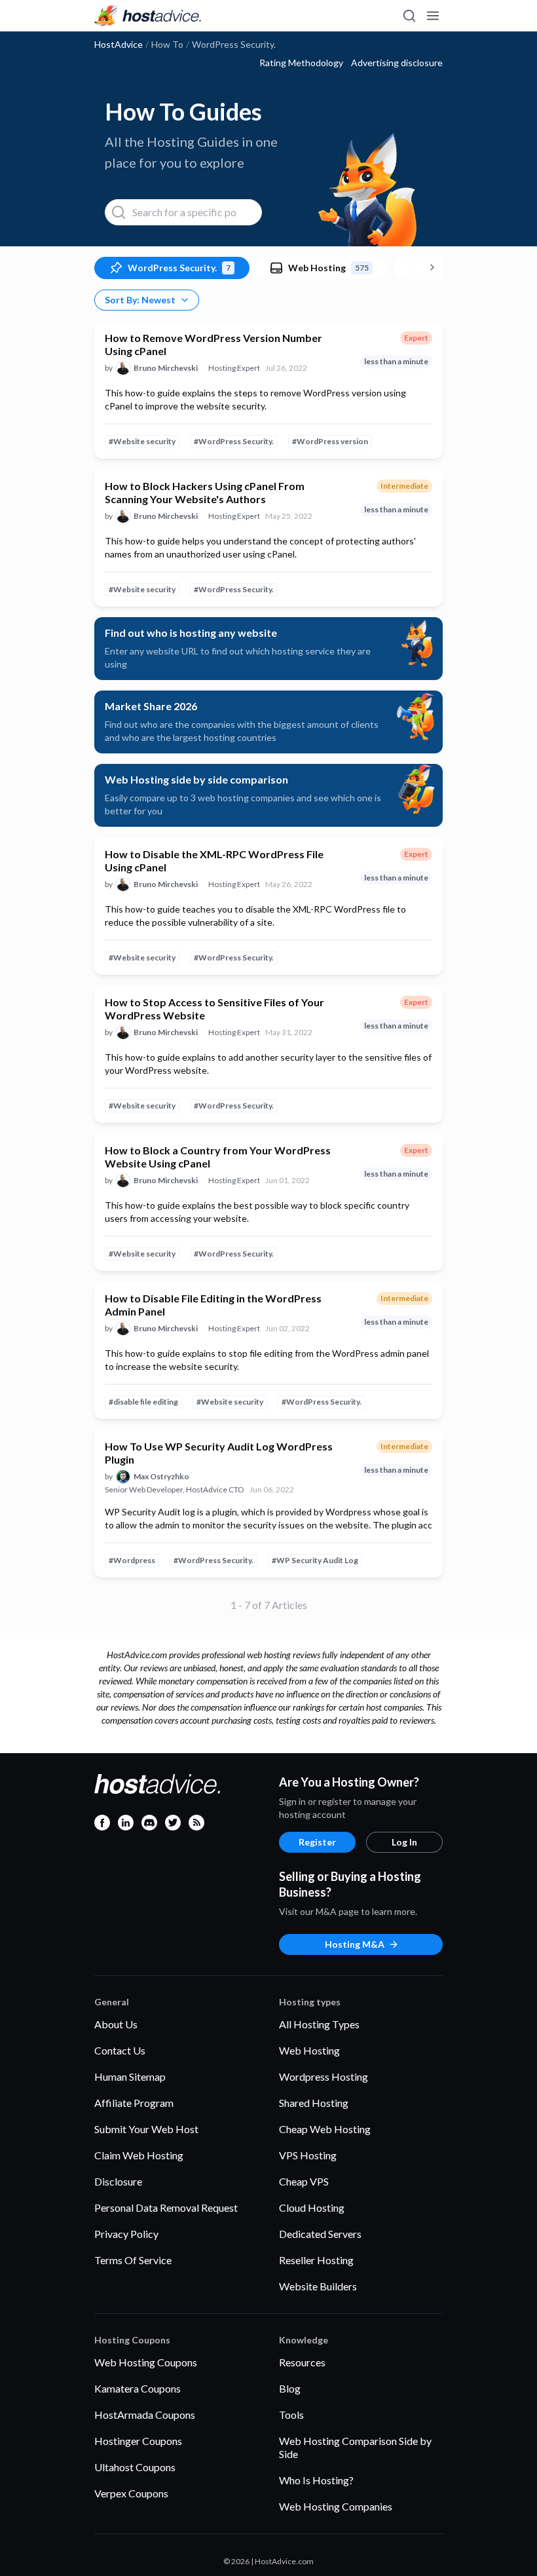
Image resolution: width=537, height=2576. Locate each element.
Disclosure (118, 2181)
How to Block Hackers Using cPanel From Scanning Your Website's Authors (205, 492)
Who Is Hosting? (316, 2480)
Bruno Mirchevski (166, 368)
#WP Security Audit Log (315, 1560)
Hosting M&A (355, 1944)
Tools (291, 2415)
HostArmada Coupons (145, 2415)
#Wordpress (132, 1560)
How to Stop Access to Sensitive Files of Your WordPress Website (214, 1009)
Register (317, 1842)
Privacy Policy (126, 2234)
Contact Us (120, 2050)
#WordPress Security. (234, 441)
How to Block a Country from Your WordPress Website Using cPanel (218, 1157)
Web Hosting (309, 2050)
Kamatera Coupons (138, 2388)
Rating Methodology (301, 63)
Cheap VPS (304, 2181)
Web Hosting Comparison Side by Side (355, 2447)
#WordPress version (330, 441)
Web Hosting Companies (336, 2506)
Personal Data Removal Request (166, 2207)
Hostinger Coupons (138, 2441)
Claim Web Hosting (139, 2155)
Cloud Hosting (312, 2207)
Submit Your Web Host (146, 2129)
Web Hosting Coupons (146, 2362)
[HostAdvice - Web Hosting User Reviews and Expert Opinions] (148, 16)
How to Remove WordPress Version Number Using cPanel (213, 344)
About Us (116, 2024)
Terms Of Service (133, 2260)
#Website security (142, 441)
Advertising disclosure (397, 63)
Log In (404, 1842)
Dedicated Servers (320, 2234)
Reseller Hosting (316, 2260)
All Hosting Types (319, 2024)
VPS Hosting (308, 2155)
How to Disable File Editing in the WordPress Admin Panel (213, 1305)
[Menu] (432, 16)
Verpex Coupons (131, 2493)
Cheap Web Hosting (325, 2129)
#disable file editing (143, 1402)
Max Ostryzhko (161, 1476)
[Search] (409, 16)
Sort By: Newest (140, 300)
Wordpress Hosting (324, 2076)
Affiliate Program (134, 2103)
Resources (302, 2362)
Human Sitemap (130, 2076)
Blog (290, 2388)
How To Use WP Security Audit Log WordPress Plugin (219, 1453)
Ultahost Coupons (135, 2467)
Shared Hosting (314, 2103)
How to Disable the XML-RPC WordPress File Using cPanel (214, 861)
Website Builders (318, 2286)
